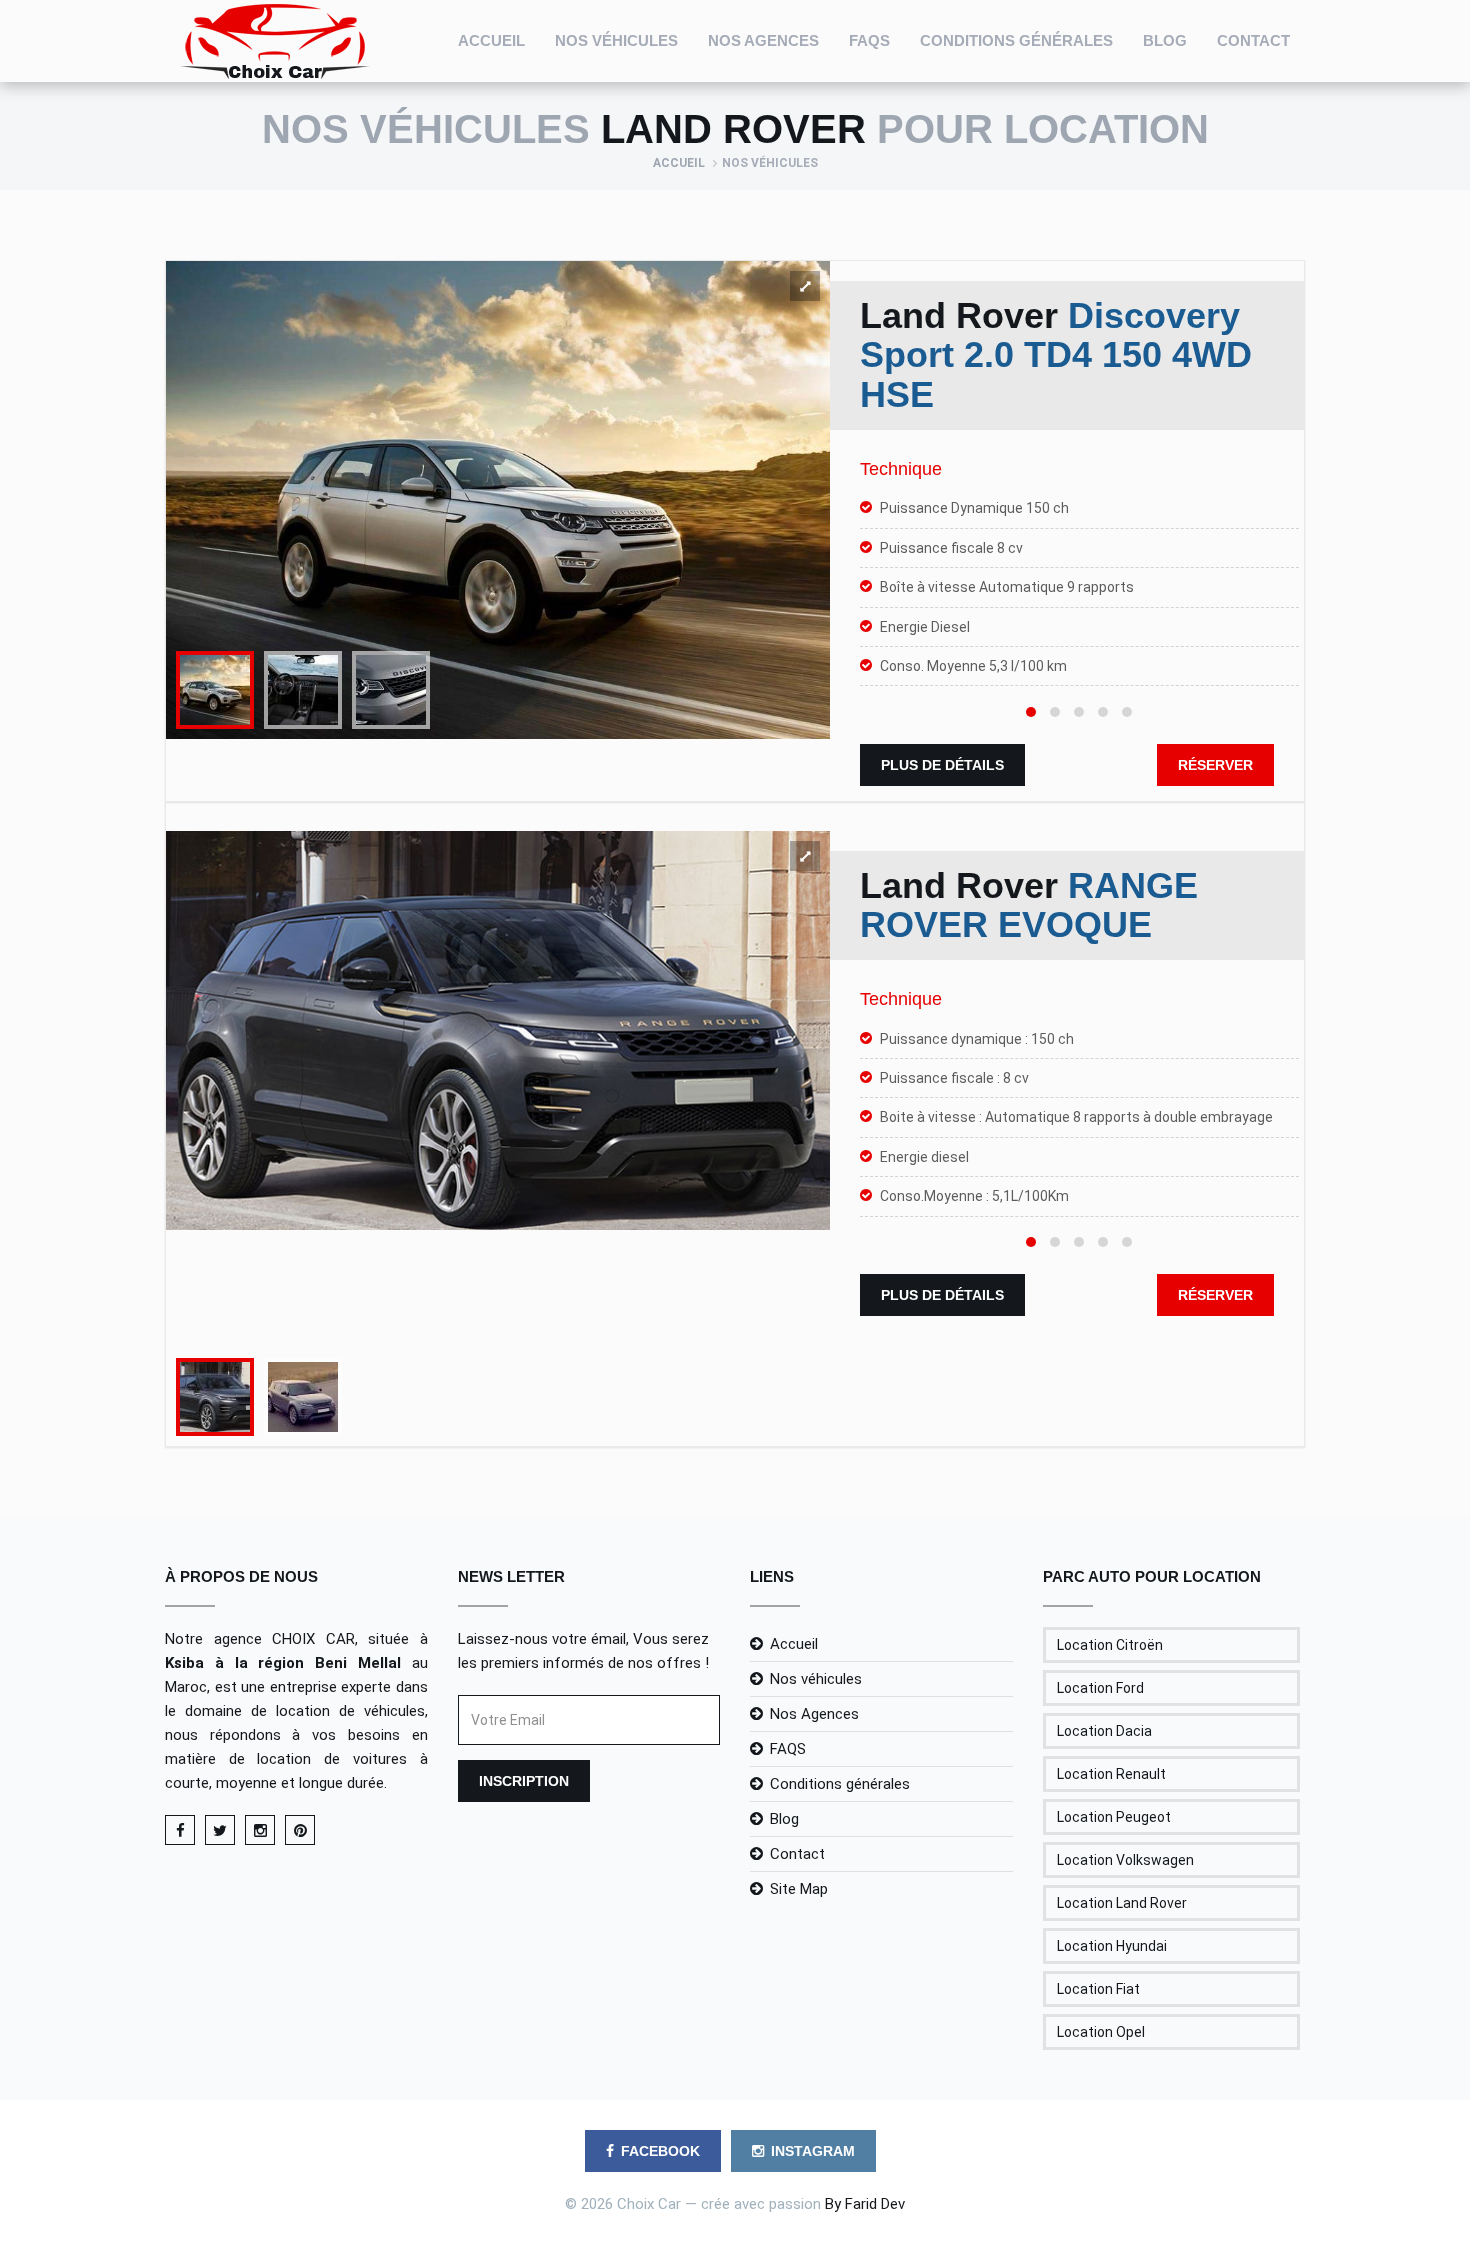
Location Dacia (1104, 1731)
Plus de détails (942, 765)
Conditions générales (1016, 40)
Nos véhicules (616, 40)
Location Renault (1111, 1774)
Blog (1165, 40)
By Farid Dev (865, 2204)
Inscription (524, 1781)
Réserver (1215, 765)
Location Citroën (1110, 1645)
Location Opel (1101, 2032)
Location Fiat (1098, 1989)
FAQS (869, 40)
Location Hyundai (1112, 1946)
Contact (1253, 40)
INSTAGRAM (813, 2151)
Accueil (491, 40)
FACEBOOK (660, 2151)
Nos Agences (763, 40)
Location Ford (1100, 1688)
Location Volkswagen (1125, 1860)
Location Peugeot (1114, 1817)
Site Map (799, 1889)
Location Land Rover (1122, 1903)
